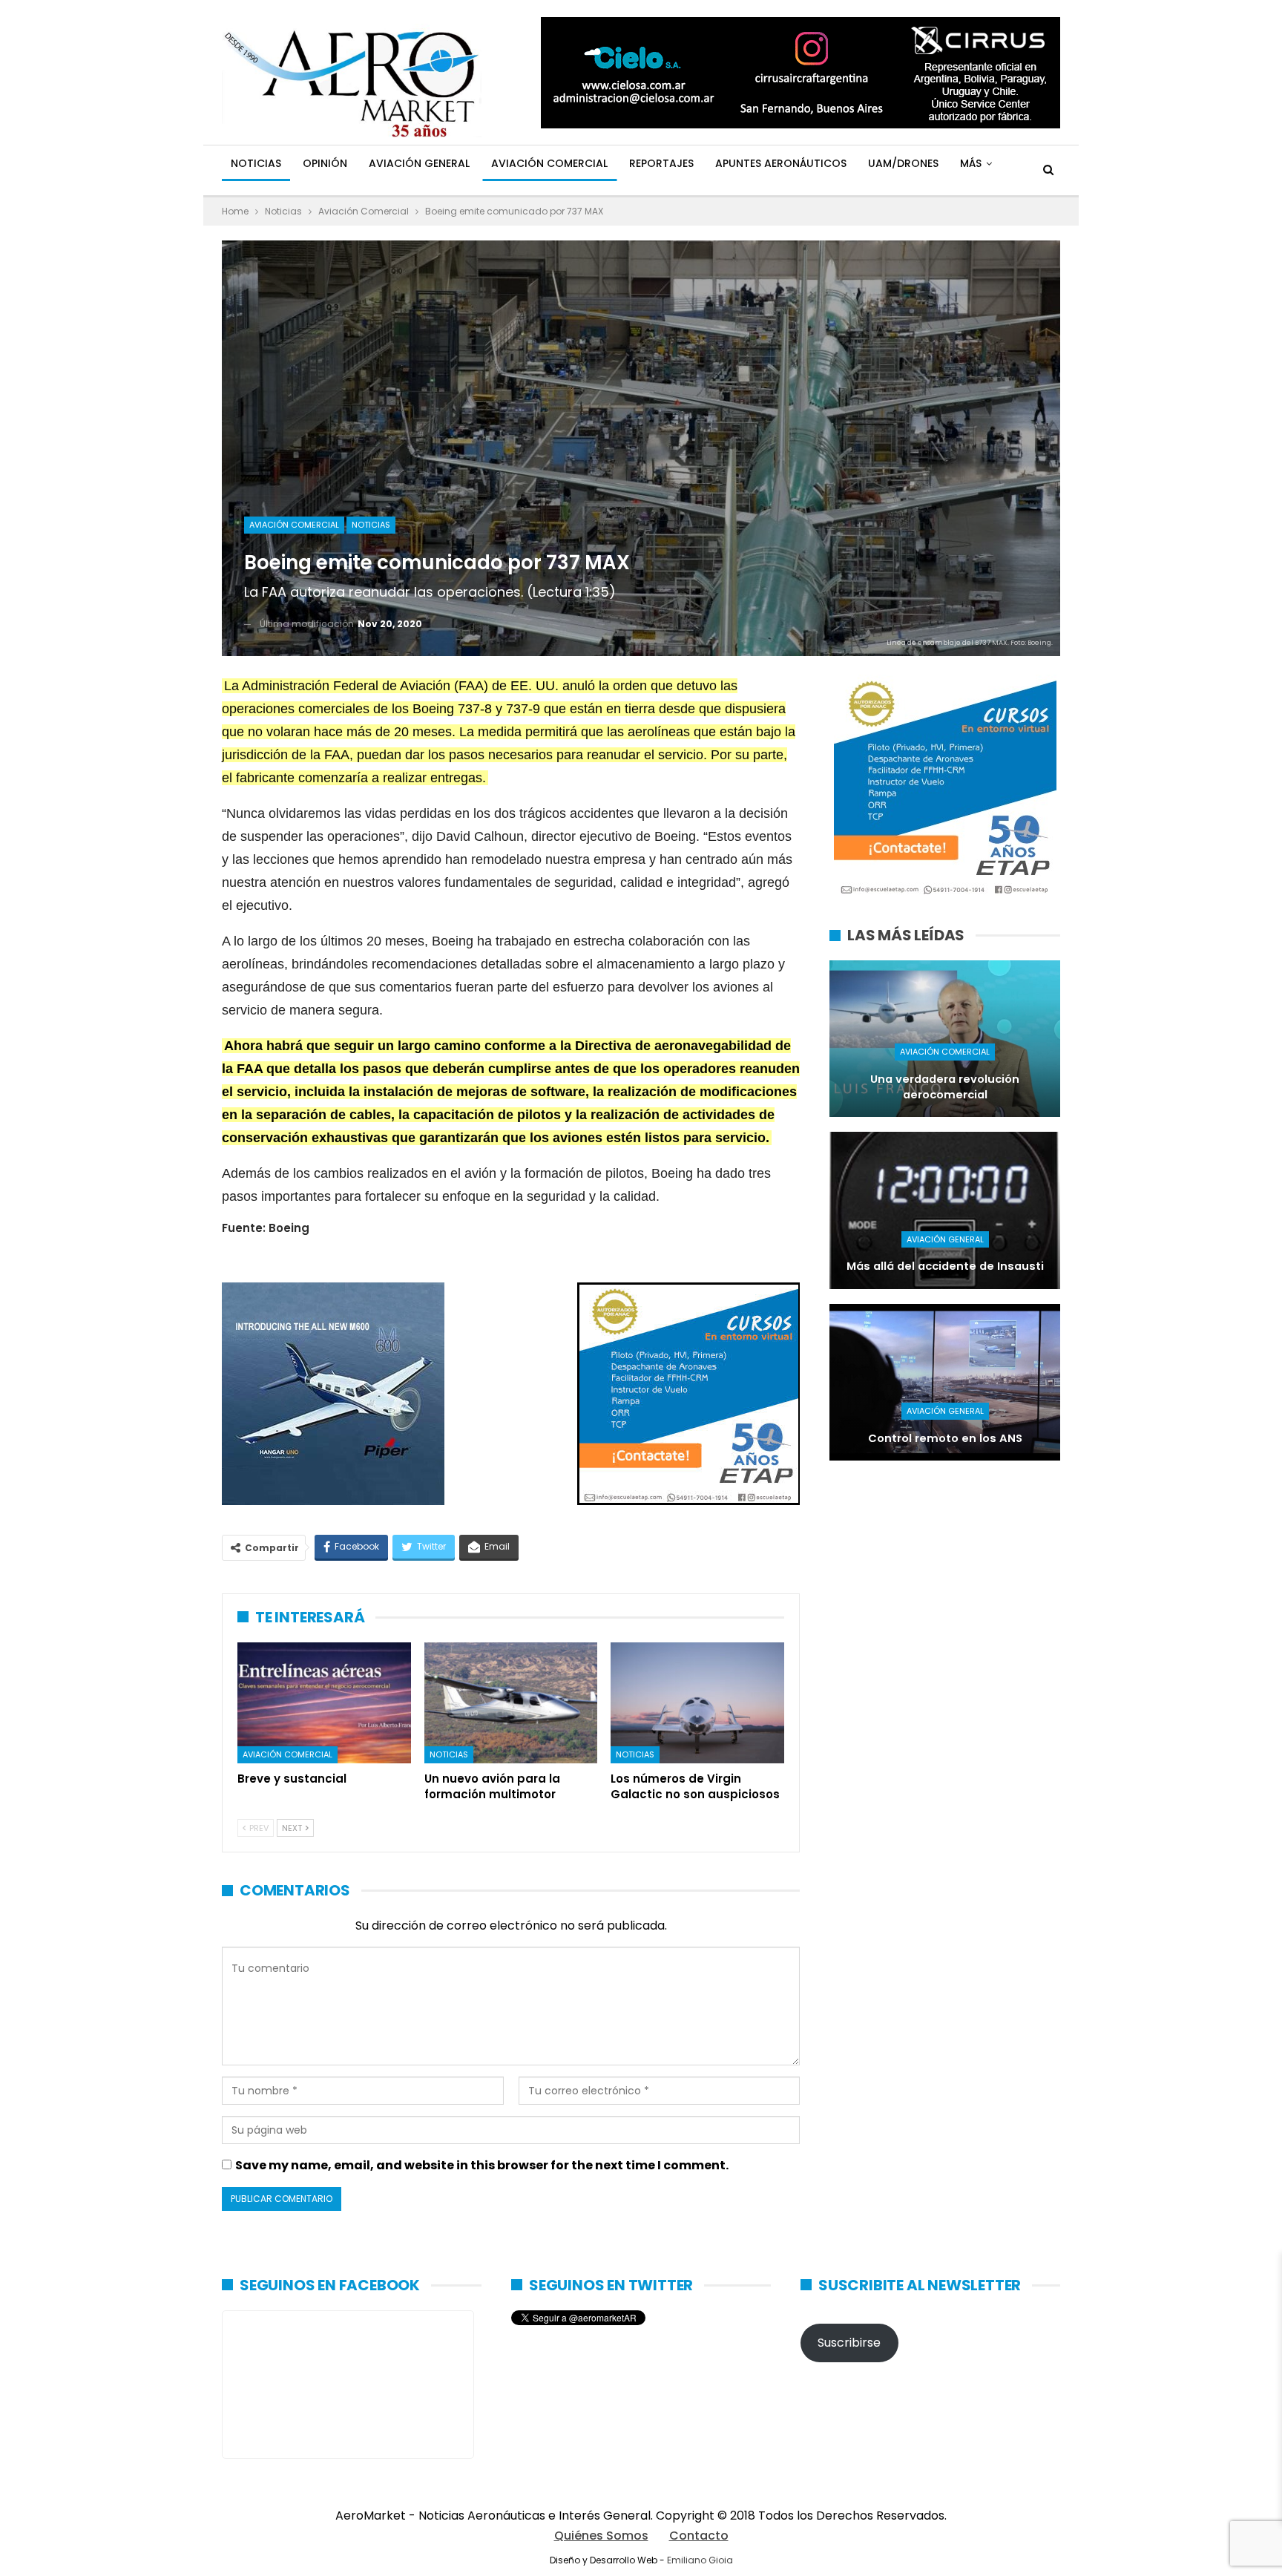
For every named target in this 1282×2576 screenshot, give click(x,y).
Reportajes (661, 163)
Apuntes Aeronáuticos (781, 163)
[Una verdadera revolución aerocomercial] (945, 1039)
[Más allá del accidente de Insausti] (945, 1210)
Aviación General (419, 163)
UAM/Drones (903, 163)
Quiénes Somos (601, 2536)
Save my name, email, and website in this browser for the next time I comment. (482, 2165)
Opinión (325, 163)
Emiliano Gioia (700, 2560)
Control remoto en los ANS (945, 1438)
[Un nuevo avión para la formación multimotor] (511, 1703)
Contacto (699, 2536)
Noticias (256, 163)
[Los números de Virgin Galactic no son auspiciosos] (697, 1703)
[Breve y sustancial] (324, 1703)
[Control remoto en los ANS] (945, 1382)
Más (971, 163)
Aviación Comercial (549, 163)
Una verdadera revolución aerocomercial (945, 1087)
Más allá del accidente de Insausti (945, 1266)
